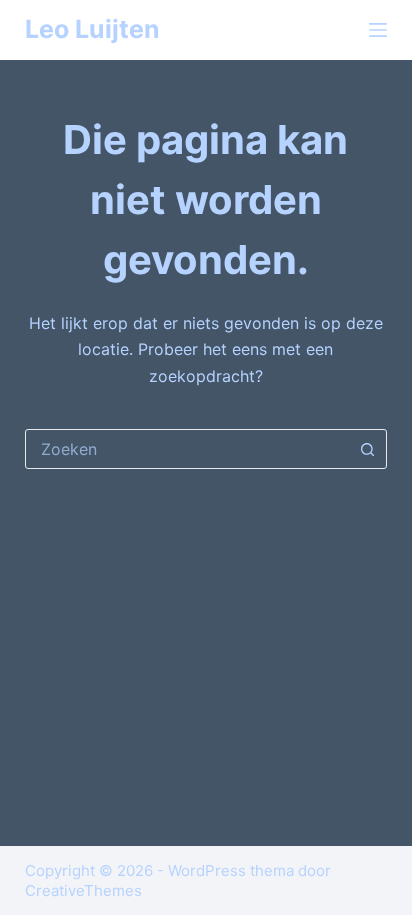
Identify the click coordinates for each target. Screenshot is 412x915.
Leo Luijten (92, 29)
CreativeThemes (83, 890)
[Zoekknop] (367, 449)
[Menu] (378, 30)
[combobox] (187, 449)
